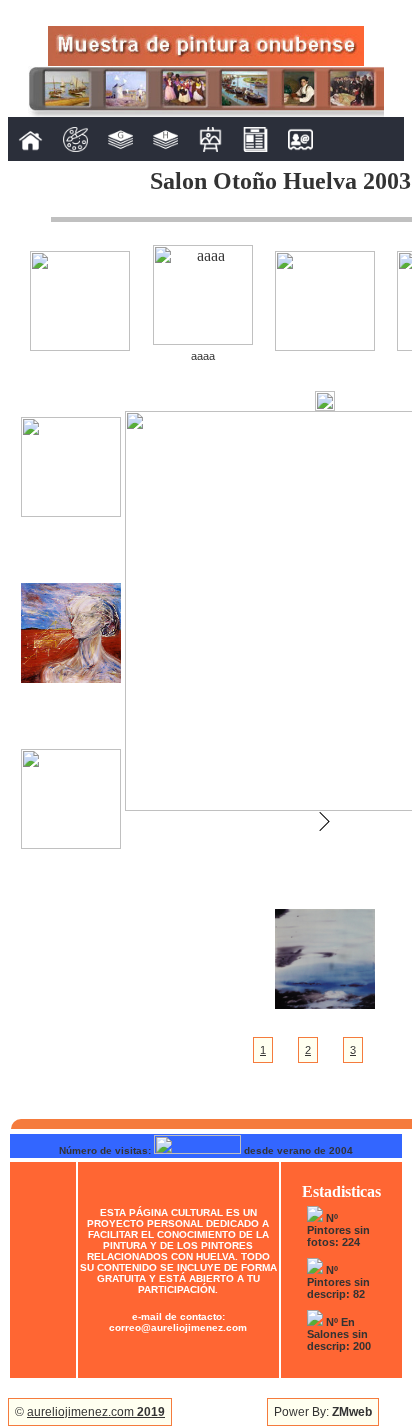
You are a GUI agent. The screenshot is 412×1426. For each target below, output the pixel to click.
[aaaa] (203, 339)
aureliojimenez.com (96, 1412)
